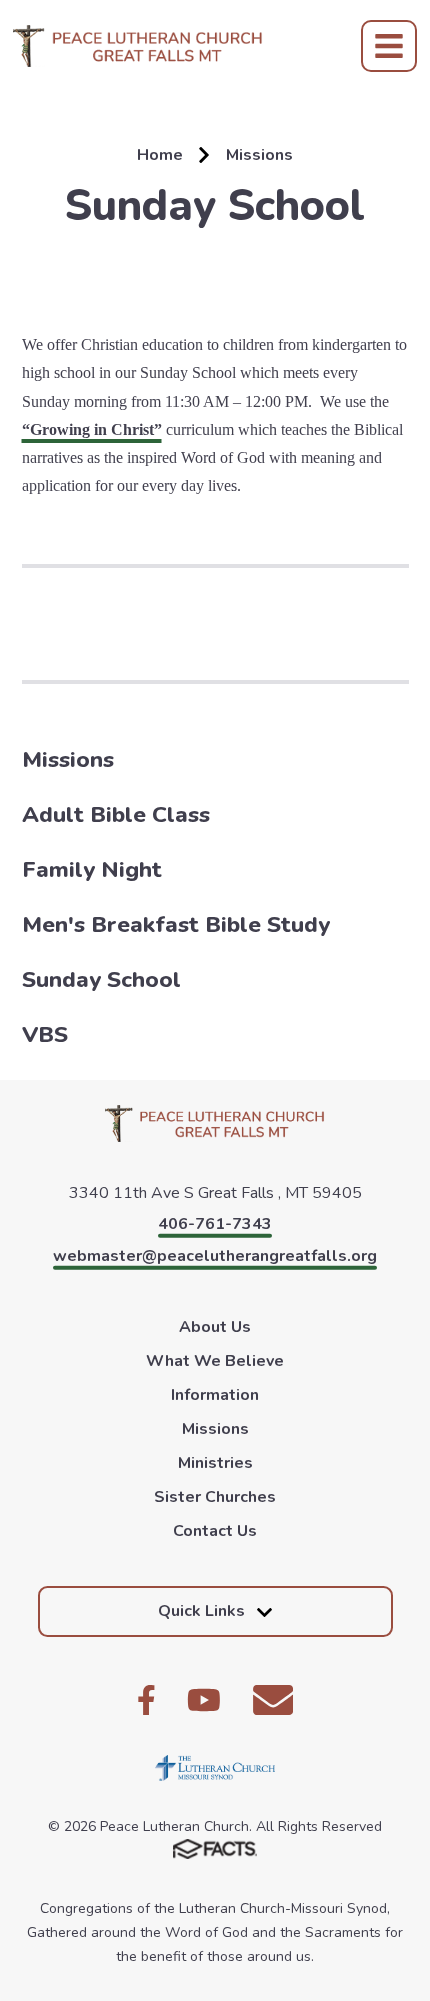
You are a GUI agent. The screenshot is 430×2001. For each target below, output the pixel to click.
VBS (45, 1034)
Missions (68, 759)
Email (273, 1700)
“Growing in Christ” (92, 429)
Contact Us (215, 1531)
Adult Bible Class (116, 814)
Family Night (92, 869)
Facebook (146, 1700)
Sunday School (101, 979)
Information (215, 1395)
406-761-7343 (215, 1224)
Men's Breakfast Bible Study (176, 924)
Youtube (204, 1700)
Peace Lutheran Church (138, 46)
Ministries (215, 1463)
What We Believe (215, 1361)
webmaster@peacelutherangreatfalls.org (215, 1256)
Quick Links (201, 1611)
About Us (215, 1327)
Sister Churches (215, 1497)
